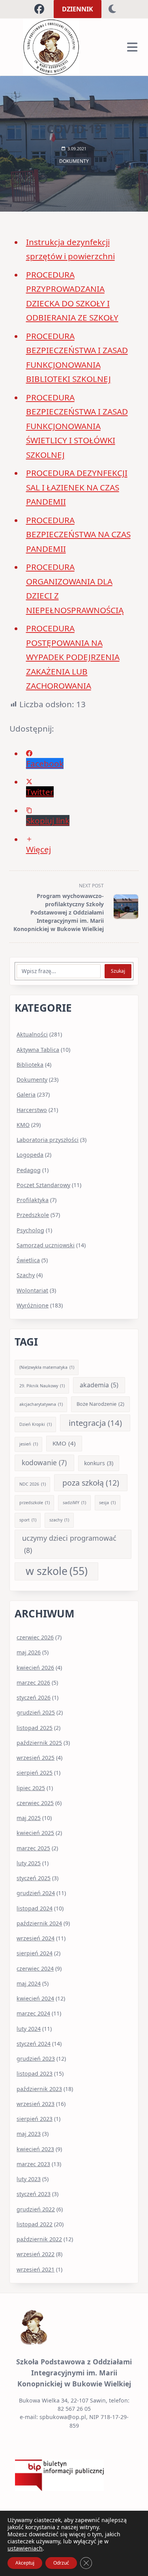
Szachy (26, 1275)
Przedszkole (33, 1215)
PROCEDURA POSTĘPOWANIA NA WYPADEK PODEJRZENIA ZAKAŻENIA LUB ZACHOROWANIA (73, 657)
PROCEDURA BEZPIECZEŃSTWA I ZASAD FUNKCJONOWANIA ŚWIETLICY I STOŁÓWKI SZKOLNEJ (77, 426)
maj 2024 (29, 1983)
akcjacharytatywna (41, 1404)
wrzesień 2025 (36, 1758)
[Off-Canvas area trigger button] (132, 47)
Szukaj (118, 971)
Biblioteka (30, 1065)
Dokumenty (74, 161)
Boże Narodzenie (100, 1404)
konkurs (99, 1463)
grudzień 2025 (36, 1712)
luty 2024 (29, 2029)
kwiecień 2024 (35, 1998)
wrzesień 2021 (36, 2269)
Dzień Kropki (36, 1424)
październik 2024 (39, 1923)
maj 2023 (29, 2134)
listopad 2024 (35, 1908)
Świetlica (28, 1260)
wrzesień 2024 (36, 1938)
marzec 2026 (33, 1683)
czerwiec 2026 (35, 1637)
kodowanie (44, 1463)
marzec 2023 (33, 2164)
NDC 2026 (33, 1484)
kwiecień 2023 (35, 2149)
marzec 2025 (33, 1848)
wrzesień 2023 (36, 2104)
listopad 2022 (35, 2224)
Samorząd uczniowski (46, 1245)
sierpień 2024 (35, 1953)
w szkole (57, 1571)
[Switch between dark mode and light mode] (112, 9)
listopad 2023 (35, 2074)
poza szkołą (91, 1483)
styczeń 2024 (34, 2044)
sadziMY (74, 1503)
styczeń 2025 (34, 1878)
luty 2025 (29, 1863)
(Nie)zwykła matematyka (47, 1367)
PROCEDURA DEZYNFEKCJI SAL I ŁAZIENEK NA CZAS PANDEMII (77, 487)
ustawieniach (25, 2548)
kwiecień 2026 (35, 1668)
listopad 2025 (35, 1728)
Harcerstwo (32, 1110)
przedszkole (35, 1503)
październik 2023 (39, 2089)
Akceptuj (25, 2563)
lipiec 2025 (31, 1788)
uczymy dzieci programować (69, 1544)
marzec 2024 (33, 2013)
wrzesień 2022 (36, 2254)
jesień (29, 1444)
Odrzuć (61, 2563)
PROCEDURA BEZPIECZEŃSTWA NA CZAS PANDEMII (78, 534)
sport (28, 1520)
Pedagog (29, 1170)
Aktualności (32, 1034)
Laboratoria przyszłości (48, 1140)
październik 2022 (39, 2239)
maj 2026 (29, 1652)
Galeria (26, 1094)
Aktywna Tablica (38, 1050)
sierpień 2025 (35, 1773)
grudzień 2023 (36, 2059)
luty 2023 (29, 2179)
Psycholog (30, 1230)
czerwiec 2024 (35, 1968)
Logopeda (30, 1155)
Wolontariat (32, 1290)
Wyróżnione (33, 1305)
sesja (107, 1503)
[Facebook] (39, 9)
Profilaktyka (33, 1200)
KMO (23, 1125)
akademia (99, 1385)
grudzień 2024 (36, 1893)
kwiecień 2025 (35, 1833)
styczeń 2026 (34, 1697)
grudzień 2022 (36, 2209)
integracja (95, 1423)
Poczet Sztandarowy (43, 1185)
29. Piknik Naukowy (42, 1386)
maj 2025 (29, 1818)
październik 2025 (39, 1743)
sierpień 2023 (35, 2119)
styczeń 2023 (34, 2194)
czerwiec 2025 (35, 1803)
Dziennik (78, 9)
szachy (59, 1520)
